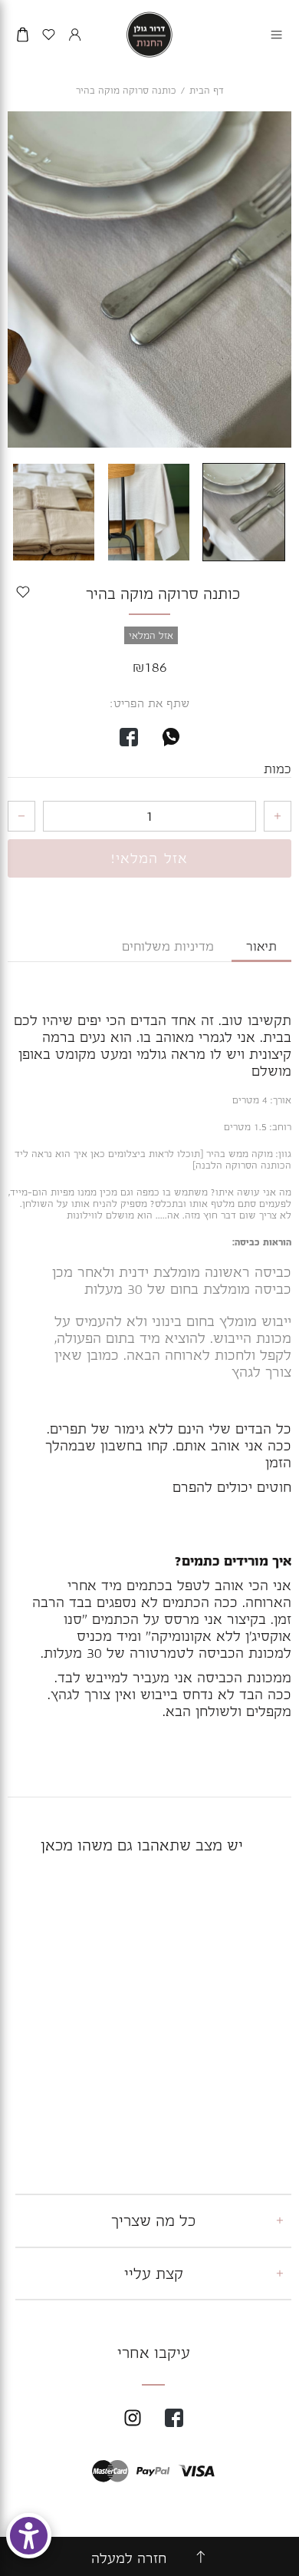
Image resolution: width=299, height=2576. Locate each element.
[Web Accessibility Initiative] (29, 2536)
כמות (278, 769)
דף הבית (207, 91)
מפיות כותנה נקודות (237, 2066)
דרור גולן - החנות (149, 35)
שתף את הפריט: (150, 703)
